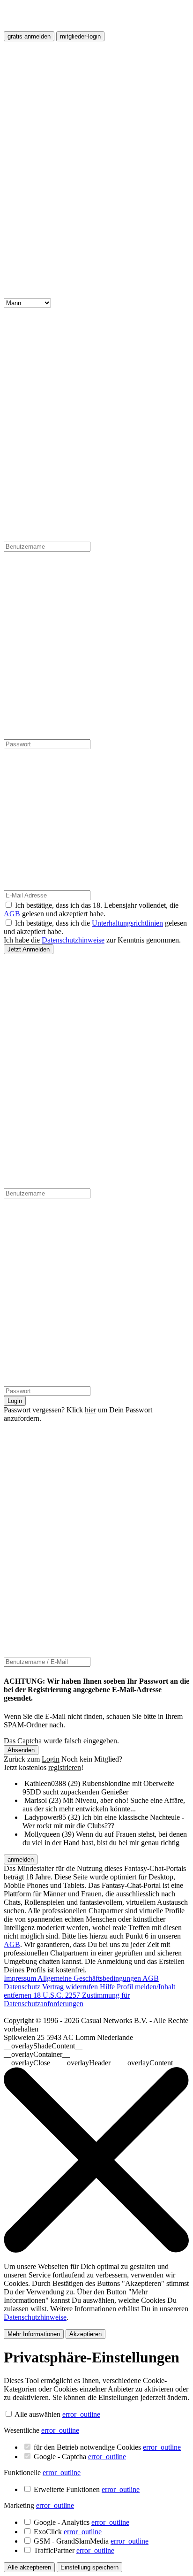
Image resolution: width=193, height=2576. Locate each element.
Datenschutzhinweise (73, 940)
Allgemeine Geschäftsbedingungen (90, 1978)
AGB (12, 914)
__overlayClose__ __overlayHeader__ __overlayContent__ (92, 2063)
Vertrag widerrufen (71, 1987)
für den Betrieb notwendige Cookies (107, 2447)
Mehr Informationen (34, 2334)
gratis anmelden (29, 36)
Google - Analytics (82, 2522)
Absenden (21, 1750)
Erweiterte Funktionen (87, 2489)
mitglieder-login (80, 36)
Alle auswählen (37, 2414)
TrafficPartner (74, 2550)
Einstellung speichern (89, 2567)
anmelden (21, 1859)
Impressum (21, 1978)
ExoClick (68, 2532)
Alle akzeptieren (29, 2567)
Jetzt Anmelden (29, 949)
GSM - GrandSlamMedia (91, 2541)
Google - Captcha (80, 2457)
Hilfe (108, 1987)
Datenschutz (23, 1987)
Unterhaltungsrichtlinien (127, 923)
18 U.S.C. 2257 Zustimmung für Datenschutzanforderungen (67, 1999)
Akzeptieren (85, 2334)
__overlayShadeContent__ (43, 2046)
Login (15, 1401)
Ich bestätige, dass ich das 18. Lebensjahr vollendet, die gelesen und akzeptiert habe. (91, 909)
